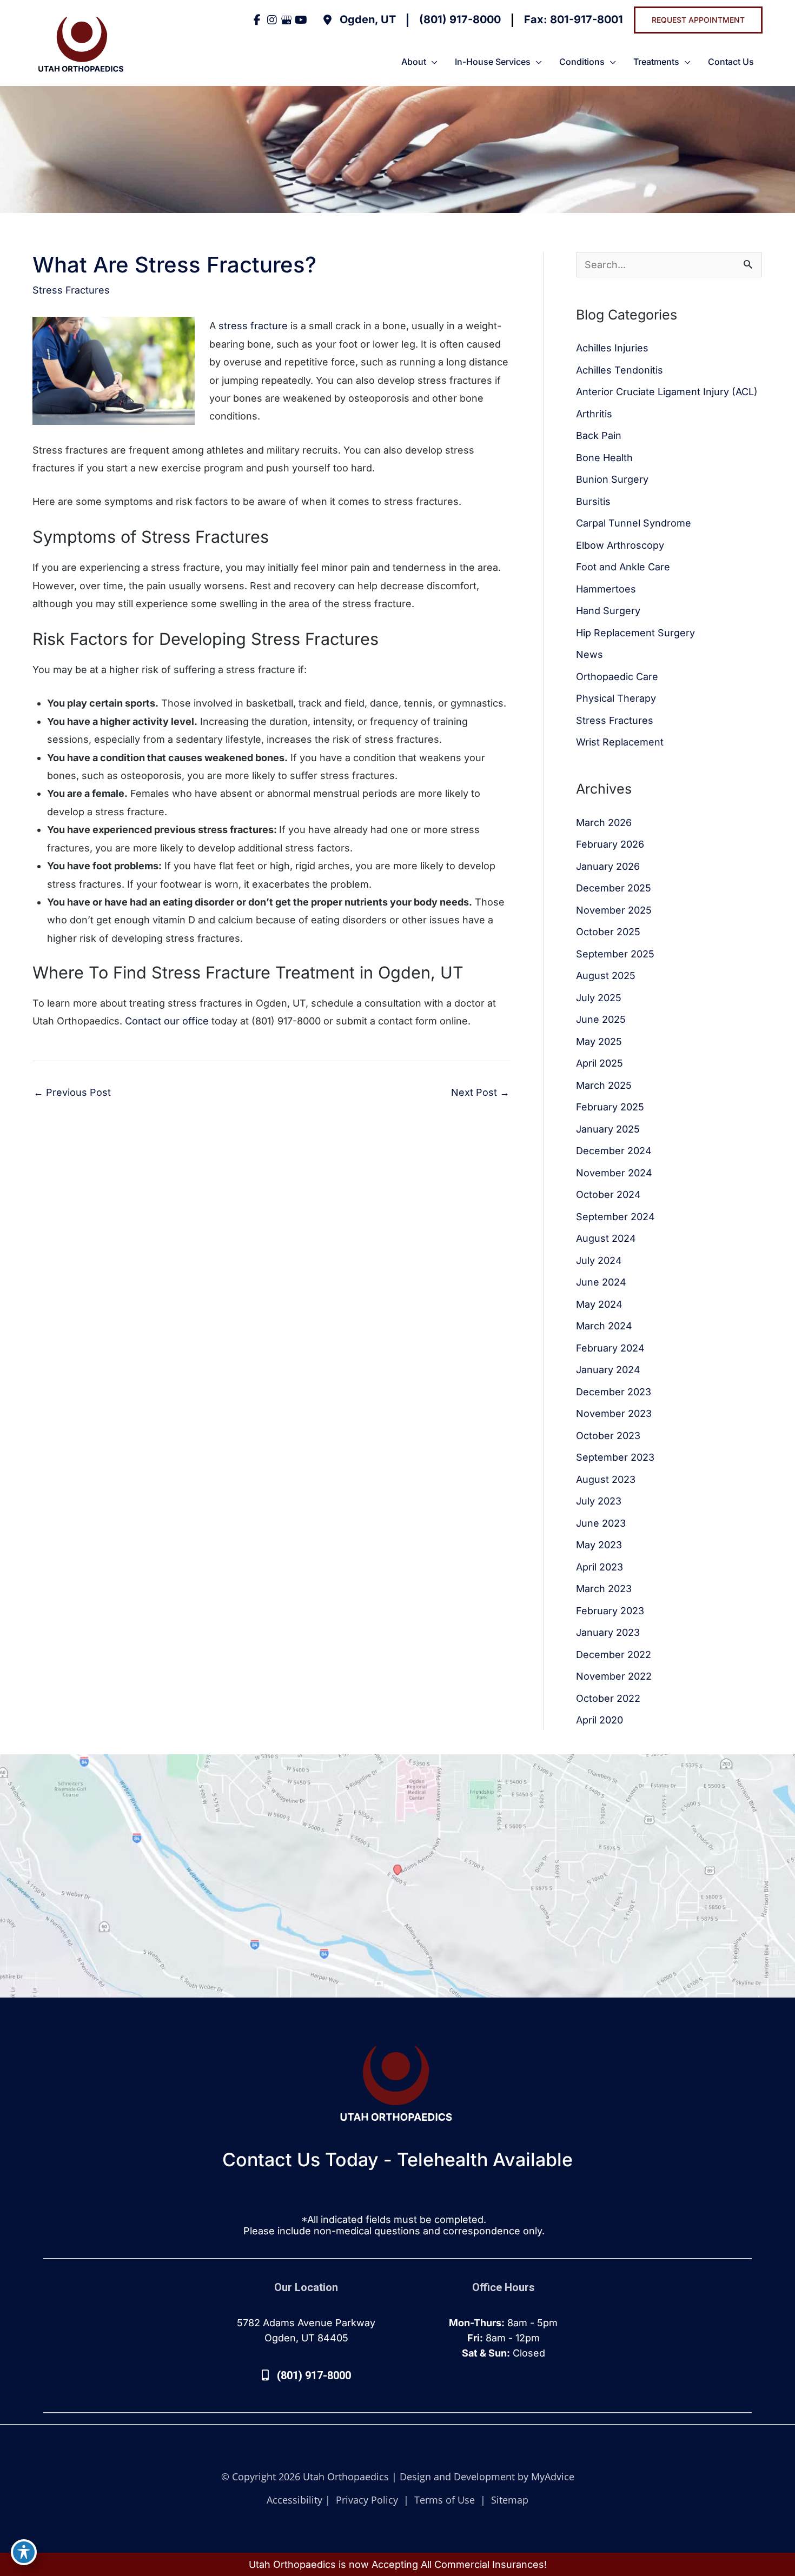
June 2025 (601, 1019)
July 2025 (599, 998)
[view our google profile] (286, 20)
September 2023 (615, 1457)
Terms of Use (445, 2500)
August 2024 (606, 1238)
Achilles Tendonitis (620, 370)
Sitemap (508, 2500)
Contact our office (167, 1021)
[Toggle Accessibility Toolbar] (24, 2552)
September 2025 (615, 954)
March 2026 (604, 823)
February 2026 (610, 844)
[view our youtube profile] (301, 20)
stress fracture (253, 326)
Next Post (480, 1092)
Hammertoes (606, 589)
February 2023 (610, 1611)
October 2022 (608, 1698)
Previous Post (72, 1092)
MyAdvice (553, 2477)
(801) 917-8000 (460, 19)
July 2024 (599, 1260)
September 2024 (615, 1217)
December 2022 (614, 1655)
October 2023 (608, 1436)
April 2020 (599, 1720)
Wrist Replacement (620, 742)
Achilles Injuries (612, 348)
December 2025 (614, 888)
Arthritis (594, 414)
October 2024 (608, 1194)
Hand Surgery (608, 611)
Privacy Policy (367, 2500)
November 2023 (614, 1413)
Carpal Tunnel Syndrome (634, 523)
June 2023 (601, 1523)
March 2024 (604, 1326)
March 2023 (604, 1589)
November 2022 (614, 1676)
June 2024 (601, 1282)
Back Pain (599, 435)
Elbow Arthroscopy (620, 545)
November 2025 (614, 910)
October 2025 (608, 932)
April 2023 (599, 1567)
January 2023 (608, 1632)
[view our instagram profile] (272, 20)
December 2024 (614, 1151)
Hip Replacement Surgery (635, 633)
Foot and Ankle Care (623, 567)
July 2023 (599, 1501)
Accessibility (294, 2500)
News (589, 654)
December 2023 (614, 1392)
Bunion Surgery (612, 479)
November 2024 (614, 1173)
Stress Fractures (71, 290)
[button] (698, 20)
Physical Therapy (616, 698)
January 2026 (608, 866)
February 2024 (610, 1348)
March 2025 (604, 1085)
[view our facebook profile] (257, 20)
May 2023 (599, 1545)
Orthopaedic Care (617, 677)
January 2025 (608, 1129)
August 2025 (606, 976)
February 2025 (610, 1107)
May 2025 (599, 1041)
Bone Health (604, 458)
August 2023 (606, 1479)
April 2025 (599, 1063)
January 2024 (608, 1370)
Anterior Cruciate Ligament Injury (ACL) (667, 392)
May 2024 (599, 1304)
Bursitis (593, 501)
